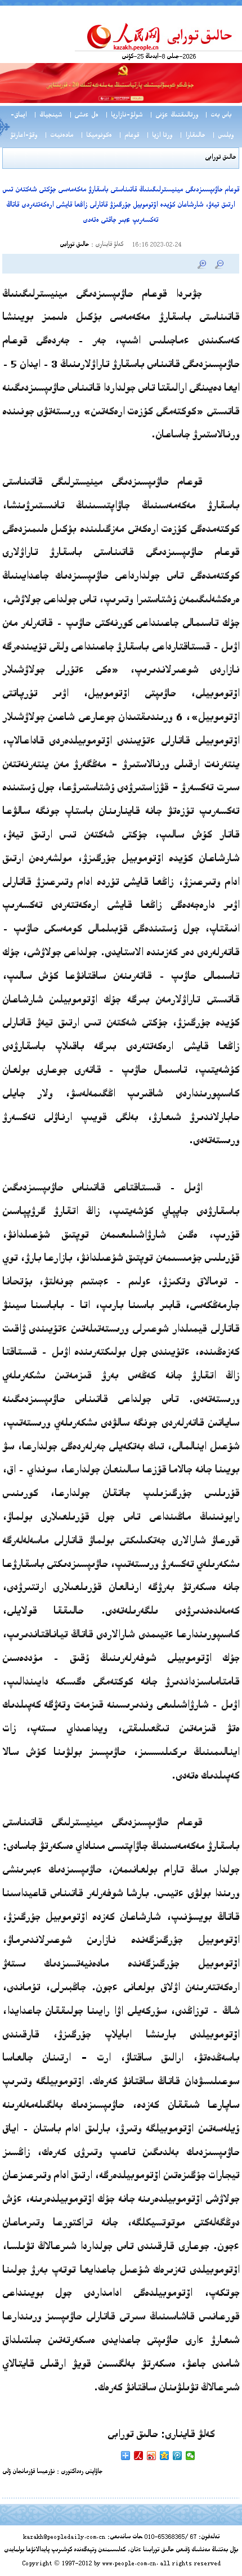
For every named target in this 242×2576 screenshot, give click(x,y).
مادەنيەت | (59, 136)
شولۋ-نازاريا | (124, 116)
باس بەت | (218, 116)
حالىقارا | (192, 136)
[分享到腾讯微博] (178, 2456)
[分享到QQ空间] (165, 2456)
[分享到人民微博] (139, 2456)
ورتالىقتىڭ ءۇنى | (174, 116)
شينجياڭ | (48, 116)
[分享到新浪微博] (152, 2456)
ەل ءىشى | (84, 116)
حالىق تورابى (220, 158)
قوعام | (129, 136)
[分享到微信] (191, 2456)
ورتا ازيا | (159, 136)
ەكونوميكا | (96, 136)
